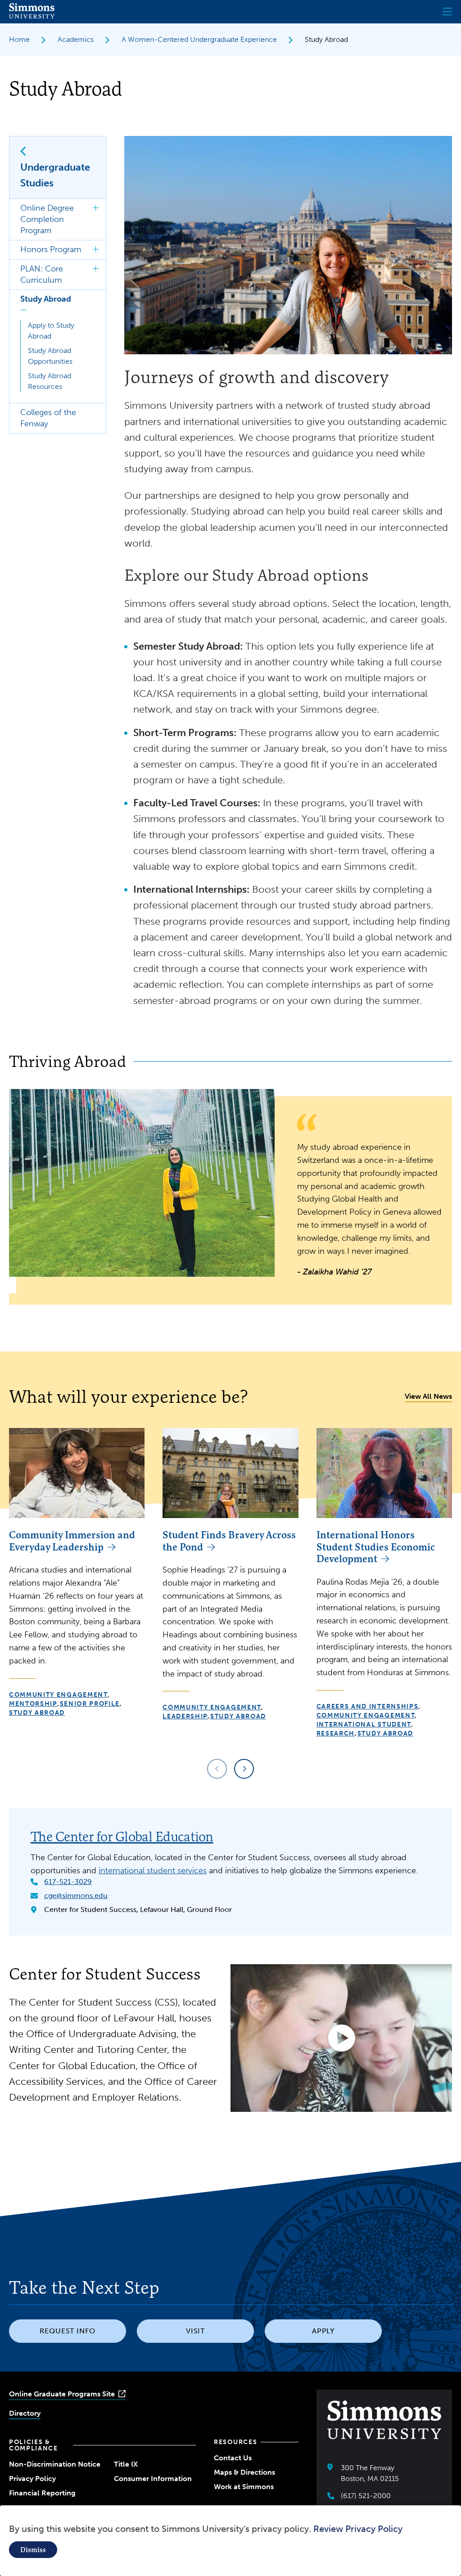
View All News (428, 1396)
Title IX (126, 2464)
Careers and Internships (368, 1706)
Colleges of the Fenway (48, 418)
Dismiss (33, 2550)
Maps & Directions (244, 2472)
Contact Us (233, 2458)
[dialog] (230, 2541)
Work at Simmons (244, 2487)
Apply (323, 2331)
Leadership (185, 1716)
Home (19, 39)
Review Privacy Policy (358, 2529)
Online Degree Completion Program (47, 219)
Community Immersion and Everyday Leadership (72, 1541)
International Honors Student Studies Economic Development (376, 1547)
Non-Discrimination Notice (55, 2464)
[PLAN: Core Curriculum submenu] (96, 269)
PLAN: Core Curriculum (42, 274)
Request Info (68, 2331)
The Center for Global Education (122, 1837)
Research (336, 1733)
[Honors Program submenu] (96, 250)
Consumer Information (153, 2479)
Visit (196, 2331)
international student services (153, 1871)
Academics (76, 39)
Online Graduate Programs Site (62, 2394)
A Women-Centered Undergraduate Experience (199, 39)
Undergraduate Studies (55, 175)
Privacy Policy (32, 2479)
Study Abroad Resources (50, 381)
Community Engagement (58, 1695)
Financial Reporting (42, 2493)
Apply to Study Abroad (51, 331)
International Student (364, 1724)
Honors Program (51, 249)
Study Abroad (46, 299)
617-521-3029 (68, 1882)
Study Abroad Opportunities (50, 356)
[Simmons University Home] (32, 16)
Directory (25, 2413)
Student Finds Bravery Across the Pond (229, 1541)
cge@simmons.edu (76, 1896)
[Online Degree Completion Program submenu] (96, 208)
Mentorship (33, 1704)
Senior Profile (90, 1704)
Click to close (24, 311)
